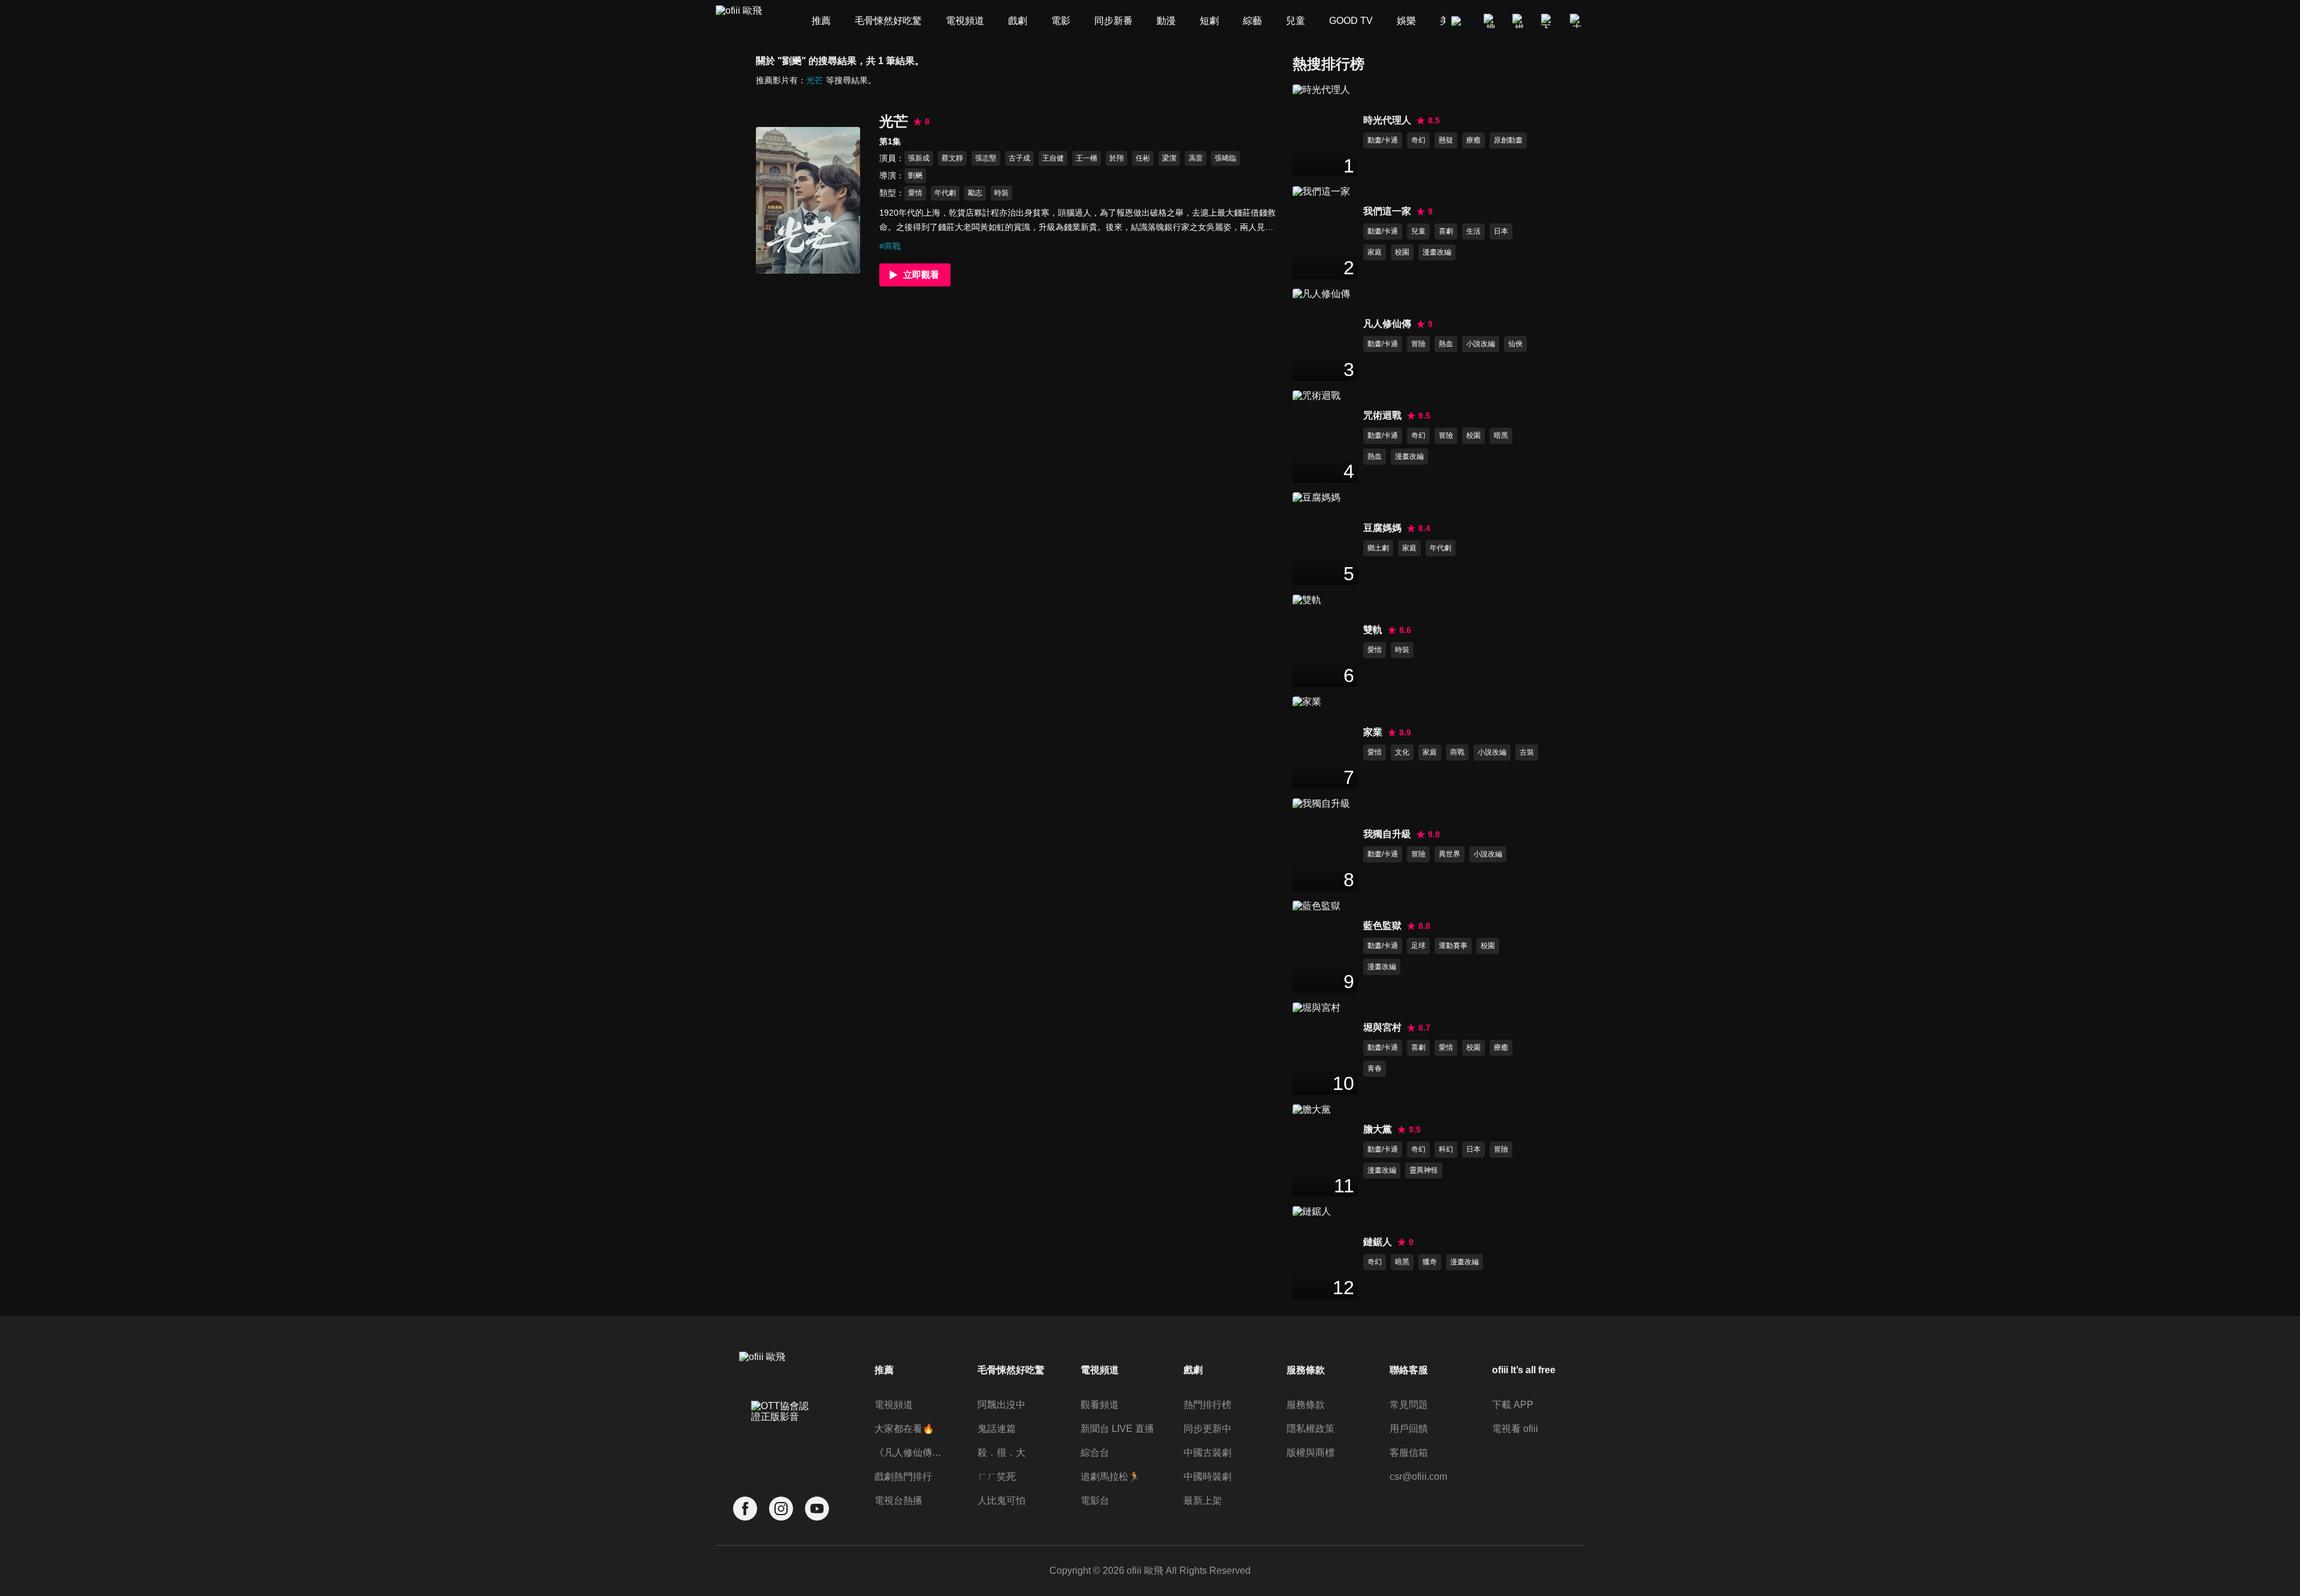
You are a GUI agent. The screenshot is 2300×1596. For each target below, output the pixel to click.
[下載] (1548, 21)
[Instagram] (781, 1509)
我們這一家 (1387, 211)
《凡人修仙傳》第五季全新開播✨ (912, 1453)
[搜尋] (1491, 21)
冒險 (1418, 344)
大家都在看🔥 (904, 1429)
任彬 (1143, 158)
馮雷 (1196, 158)
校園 (1402, 252)
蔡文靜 (952, 158)
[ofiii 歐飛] (746, 21)
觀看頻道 (1100, 1405)
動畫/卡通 (1383, 140)
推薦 (884, 1370)
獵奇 (1430, 1262)
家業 (1373, 732)
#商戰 (890, 246)
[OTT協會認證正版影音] (781, 1438)
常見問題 (1409, 1405)
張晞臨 (1225, 158)
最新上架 (1203, 1500)
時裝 (1001, 193)
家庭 (1375, 252)
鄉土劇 (1378, 548)
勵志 (975, 193)
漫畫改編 (1437, 252)
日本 (1501, 231)
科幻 (1446, 1149)
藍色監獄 (1382, 926)
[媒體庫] (1520, 21)
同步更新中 (1207, 1429)
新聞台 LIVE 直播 (1117, 1429)
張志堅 (986, 158)
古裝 (1527, 752)
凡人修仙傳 (1387, 324)
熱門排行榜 (1207, 1405)
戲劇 (1193, 1370)
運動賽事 (1453, 946)
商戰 (1457, 752)
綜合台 (1095, 1453)
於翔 (1116, 158)
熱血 (1446, 344)
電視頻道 (894, 1405)
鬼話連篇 (997, 1429)
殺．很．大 (1001, 1453)
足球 (1418, 946)
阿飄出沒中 (1001, 1405)
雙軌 (1373, 630)
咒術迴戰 (1382, 415)
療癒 (1473, 140)
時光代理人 (1387, 120)
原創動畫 (1508, 140)
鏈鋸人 (1378, 1242)
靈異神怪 (1424, 1170)
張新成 (919, 158)
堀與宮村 (1382, 1027)
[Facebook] (745, 1509)
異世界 (1449, 854)
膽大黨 (1378, 1129)
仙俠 (1515, 344)
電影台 (1095, 1500)
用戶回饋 (1409, 1429)
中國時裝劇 (1207, 1477)
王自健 (1053, 158)
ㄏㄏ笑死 (997, 1477)
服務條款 (1306, 1405)
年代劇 (945, 193)
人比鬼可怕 (1001, 1500)
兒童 (1418, 231)
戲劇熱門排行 (903, 1477)
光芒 (815, 80)
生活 (1473, 231)
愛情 (915, 193)
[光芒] (808, 200)
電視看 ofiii (1515, 1429)
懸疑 (1446, 140)
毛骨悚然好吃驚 (1011, 1370)
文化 (1402, 752)
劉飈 (915, 175)
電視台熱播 (898, 1500)
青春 (1375, 1068)
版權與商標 (1311, 1453)
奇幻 (1418, 140)
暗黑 (1501, 435)
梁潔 (1169, 158)
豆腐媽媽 (1382, 528)
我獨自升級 (1387, 834)
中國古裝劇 (1207, 1453)
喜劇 (1446, 231)
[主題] (1577, 21)
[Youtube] (817, 1509)
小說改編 (1481, 344)
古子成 (1019, 158)
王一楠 (1087, 158)
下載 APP (1513, 1405)
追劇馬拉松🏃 (1110, 1477)
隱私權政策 (1311, 1429)
